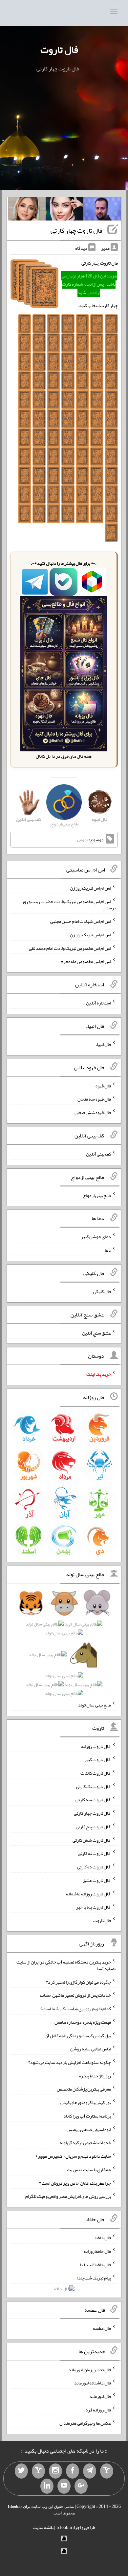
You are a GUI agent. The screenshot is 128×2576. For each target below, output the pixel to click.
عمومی (83, 840)
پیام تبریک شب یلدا (94, 2278)
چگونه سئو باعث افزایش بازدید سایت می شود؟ (70, 2062)
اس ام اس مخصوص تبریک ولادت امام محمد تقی (70, 948)
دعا (108, 1250)
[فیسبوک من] (73, 2471)
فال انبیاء (103, 1044)
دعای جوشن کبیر (96, 1236)
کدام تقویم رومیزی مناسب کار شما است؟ (76, 2009)
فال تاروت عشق (97, 1880)
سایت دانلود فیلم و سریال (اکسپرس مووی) (74, 2156)
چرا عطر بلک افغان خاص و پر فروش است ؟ (75, 2183)
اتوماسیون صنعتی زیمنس (89, 2129)
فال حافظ (103, 2238)
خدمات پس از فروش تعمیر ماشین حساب (75, 1995)
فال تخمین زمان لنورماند (90, 2369)
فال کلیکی (102, 1291)
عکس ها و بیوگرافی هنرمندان (85, 2423)
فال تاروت (59, 49)
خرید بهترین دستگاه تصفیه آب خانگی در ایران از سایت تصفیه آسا (66, 1965)
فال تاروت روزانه (96, 1746)
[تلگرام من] (90, 2471)
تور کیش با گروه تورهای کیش (86, 2102)
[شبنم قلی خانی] (27, 210)
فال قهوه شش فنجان (93, 1112)
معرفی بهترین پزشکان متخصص (84, 2089)
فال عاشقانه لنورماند (93, 2383)
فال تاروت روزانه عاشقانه (88, 1893)
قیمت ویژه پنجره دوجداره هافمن (83, 2022)
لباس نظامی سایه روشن (91, 2049)
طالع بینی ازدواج (97, 1195)
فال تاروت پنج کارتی (93, 1827)
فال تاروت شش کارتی (92, 1840)
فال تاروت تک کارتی (94, 1786)
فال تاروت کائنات (96, 1773)
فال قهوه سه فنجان (94, 1099)
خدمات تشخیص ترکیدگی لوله (85, 2143)
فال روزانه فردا (98, 2409)
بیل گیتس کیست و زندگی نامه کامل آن (78, 2035)
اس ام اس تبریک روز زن (90, 888)
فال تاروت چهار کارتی (76, 230)
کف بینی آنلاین (98, 1154)
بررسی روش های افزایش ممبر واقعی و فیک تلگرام (68, 2196)
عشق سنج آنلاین (96, 1333)
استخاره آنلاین (98, 1003)
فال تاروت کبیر (98, 1759)
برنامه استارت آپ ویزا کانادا (87, 2116)
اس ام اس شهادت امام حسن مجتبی (81, 921)
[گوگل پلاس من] (81, 2486)
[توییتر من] (21, 2471)
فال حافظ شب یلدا (95, 2264)
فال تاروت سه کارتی (93, 1800)
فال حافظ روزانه (97, 2251)
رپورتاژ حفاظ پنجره (95, 2075)
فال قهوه (103, 1085)
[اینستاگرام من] (55, 2471)
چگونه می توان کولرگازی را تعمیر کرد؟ (78, 1982)
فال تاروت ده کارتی (94, 1867)
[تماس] (38, 2471)
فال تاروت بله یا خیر (94, 1907)
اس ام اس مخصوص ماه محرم (86, 961)
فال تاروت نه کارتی (94, 1853)
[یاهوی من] (107, 2471)
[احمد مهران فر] (102, 210)
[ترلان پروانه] (64, 210)
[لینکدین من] (47, 2486)
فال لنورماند (100, 2396)
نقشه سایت (43, 2527)
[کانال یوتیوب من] (64, 2486)
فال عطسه (102, 2328)
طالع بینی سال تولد (95, 1705)
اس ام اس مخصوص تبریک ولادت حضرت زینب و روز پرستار (69, 904)
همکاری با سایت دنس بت (89, 2170)
